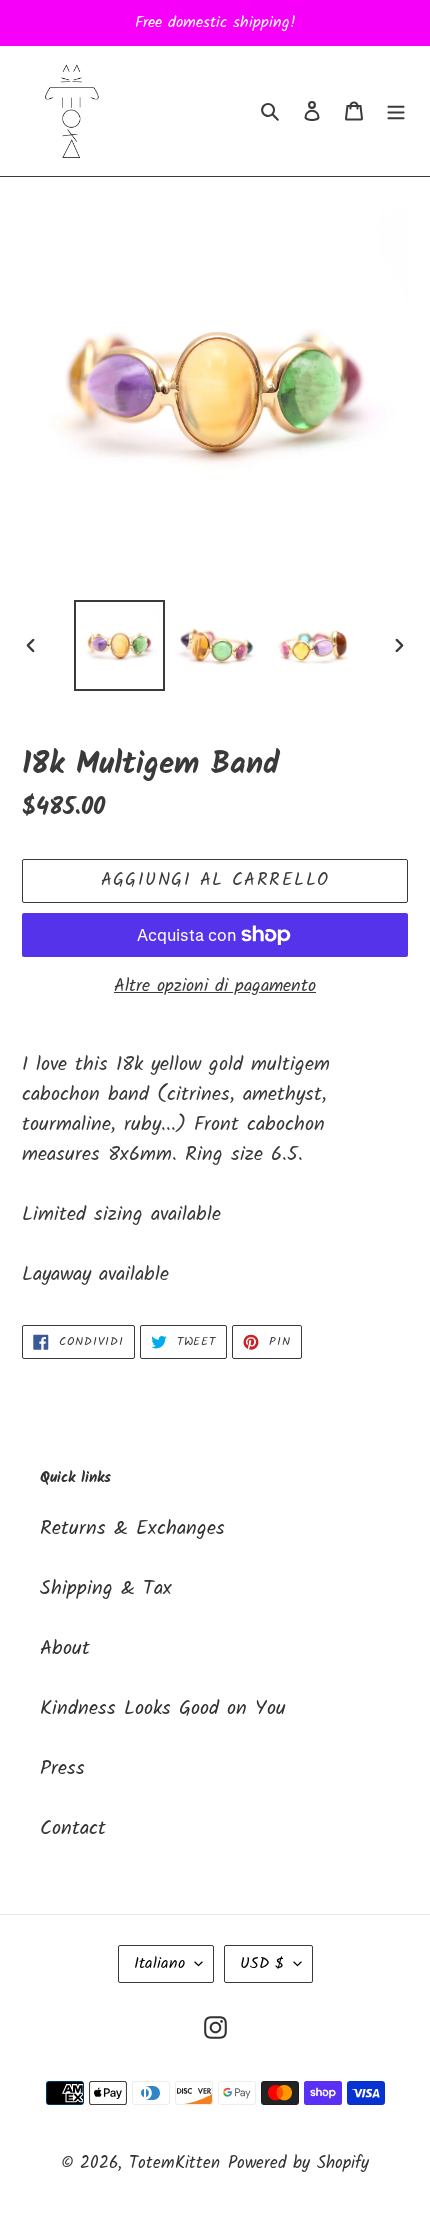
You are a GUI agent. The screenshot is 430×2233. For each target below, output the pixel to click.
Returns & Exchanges (132, 1529)
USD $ (262, 1963)
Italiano (159, 1963)
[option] (120, 645)
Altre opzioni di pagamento (215, 986)
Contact (73, 1829)
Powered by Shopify (298, 2163)
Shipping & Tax (106, 1589)
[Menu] (396, 111)
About (65, 1649)
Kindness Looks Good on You (163, 1709)
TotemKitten (174, 2163)
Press (62, 1769)
